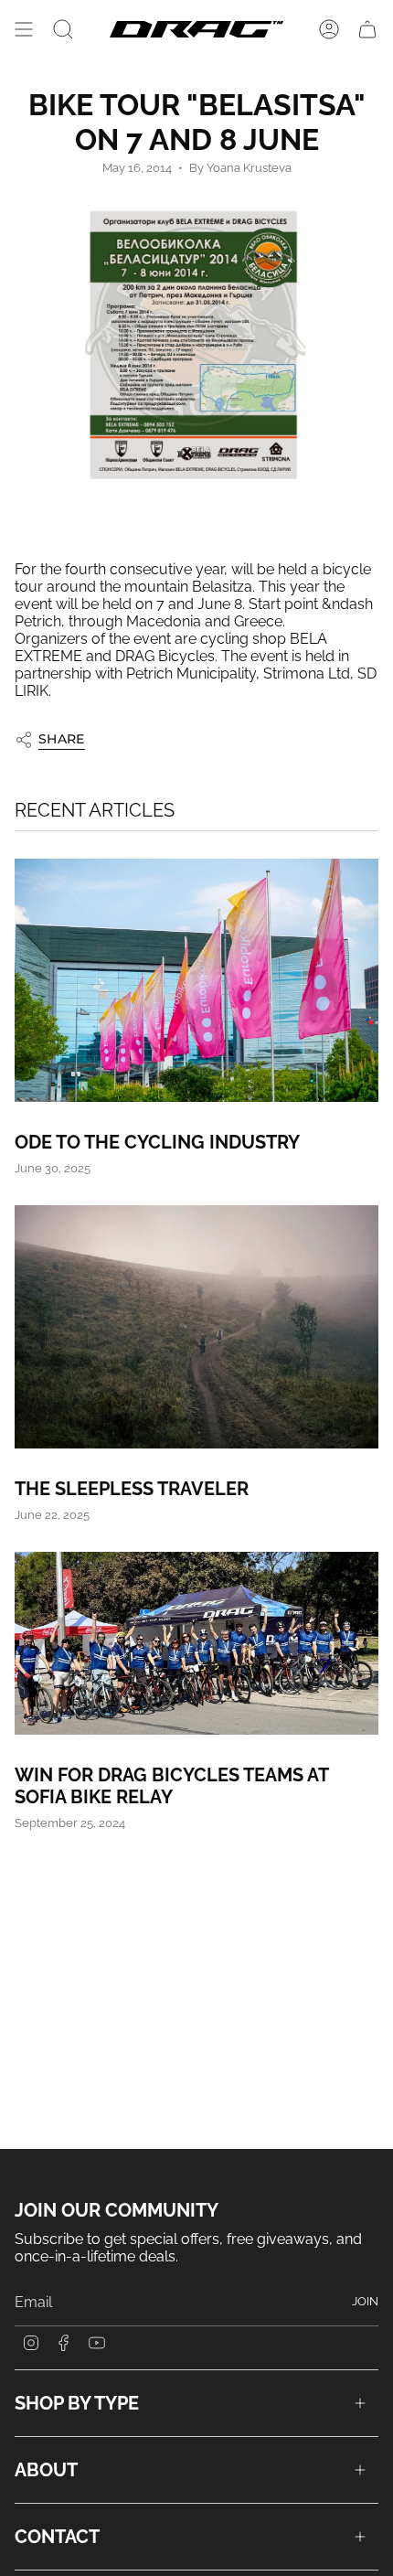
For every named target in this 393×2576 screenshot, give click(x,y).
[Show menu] (24, 29)
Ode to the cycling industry (157, 1142)
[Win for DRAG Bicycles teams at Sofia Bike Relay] (196, 1643)
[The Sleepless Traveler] (196, 1326)
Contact (57, 2537)
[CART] (367, 29)
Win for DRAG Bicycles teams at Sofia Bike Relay (171, 1786)
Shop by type (77, 2403)
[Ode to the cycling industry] (196, 980)
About (46, 2470)
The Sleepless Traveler (132, 1489)
